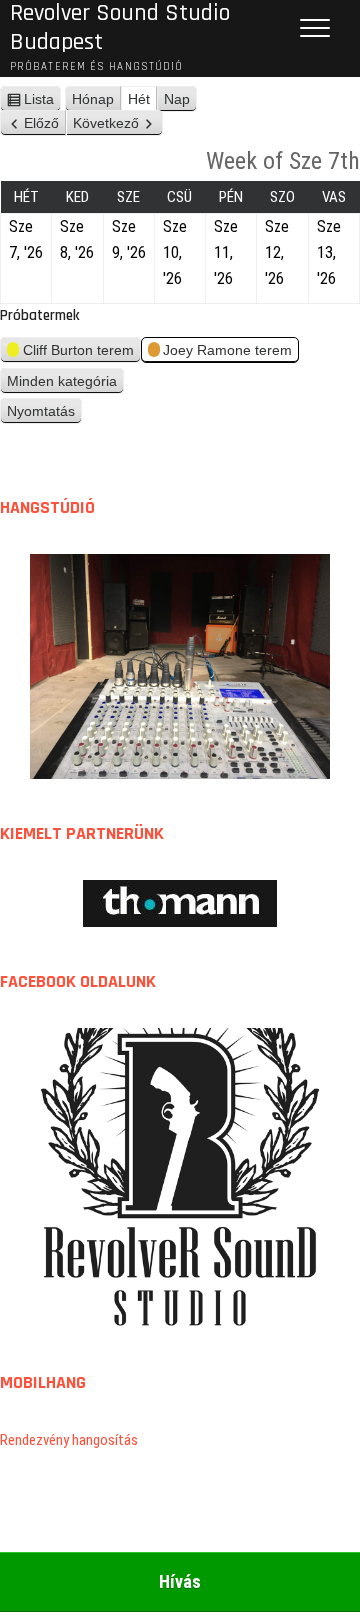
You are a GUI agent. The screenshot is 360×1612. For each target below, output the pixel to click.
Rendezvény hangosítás (69, 1440)
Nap (177, 99)
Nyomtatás (44, 413)
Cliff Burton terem (78, 350)
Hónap (93, 99)
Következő (106, 123)
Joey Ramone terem (227, 350)
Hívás (180, 1581)
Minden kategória (62, 381)
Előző (41, 123)
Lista (42, 101)
